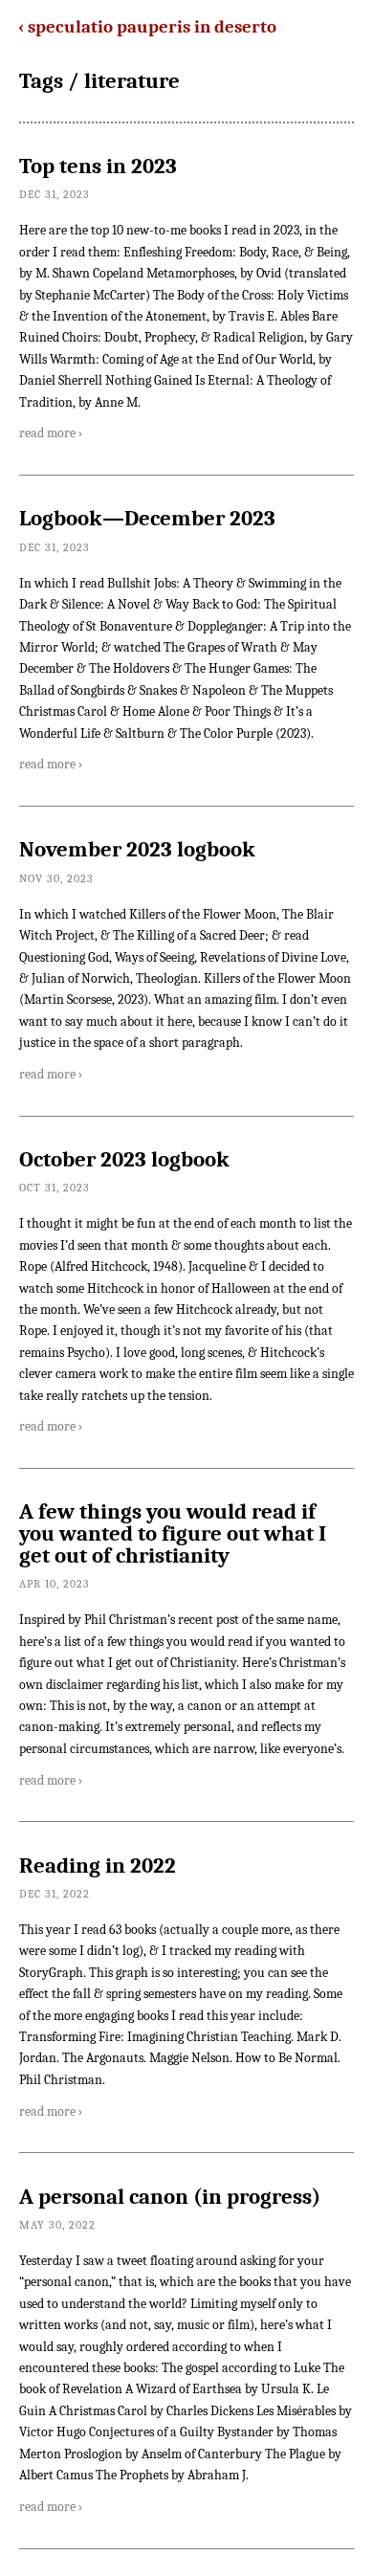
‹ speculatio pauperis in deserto (147, 27)
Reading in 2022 (98, 1866)
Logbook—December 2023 (147, 519)
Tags (41, 81)
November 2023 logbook (137, 850)
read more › (51, 433)
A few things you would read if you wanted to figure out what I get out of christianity (173, 1534)
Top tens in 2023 (98, 167)
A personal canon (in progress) (170, 2197)
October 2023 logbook (124, 1160)
